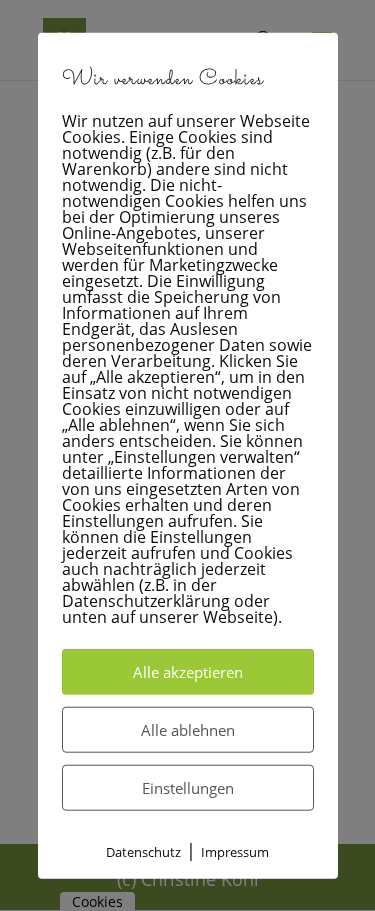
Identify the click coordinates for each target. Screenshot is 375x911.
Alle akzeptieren (188, 671)
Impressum (235, 851)
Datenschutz (143, 851)
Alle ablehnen (188, 729)
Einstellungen (188, 787)
